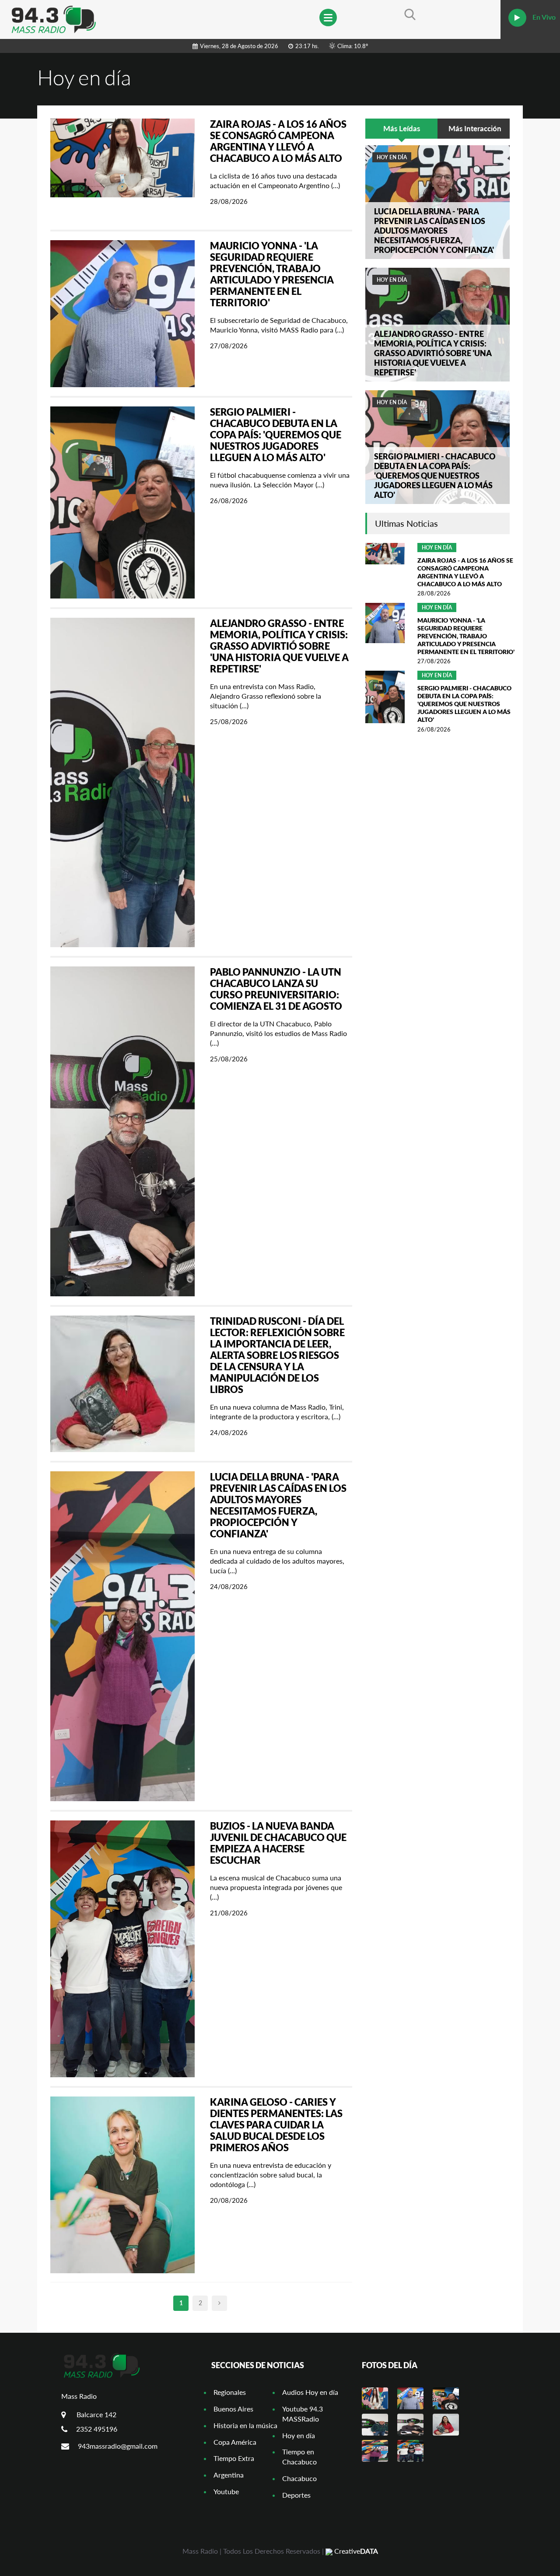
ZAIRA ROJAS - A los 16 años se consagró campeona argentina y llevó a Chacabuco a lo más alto (278, 141)
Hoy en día (392, 157)
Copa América (235, 2442)
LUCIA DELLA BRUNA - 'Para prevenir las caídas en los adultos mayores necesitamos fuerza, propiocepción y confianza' (278, 1505)
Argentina (229, 2475)
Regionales (230, 2392)
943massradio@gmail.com (118, 2446)
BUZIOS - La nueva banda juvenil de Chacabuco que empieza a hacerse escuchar (278, 1843)
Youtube (226, 2491)
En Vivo (543, 17)
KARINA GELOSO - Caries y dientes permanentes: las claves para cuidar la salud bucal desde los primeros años (276, 2125)
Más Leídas (402, 128)
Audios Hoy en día (310, 2392)
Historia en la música (245, 2425)
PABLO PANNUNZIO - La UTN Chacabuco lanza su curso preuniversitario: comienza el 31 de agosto (276, 989)
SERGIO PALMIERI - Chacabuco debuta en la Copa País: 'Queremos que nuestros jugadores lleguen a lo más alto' (276, 435)
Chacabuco (299, 2478)
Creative (355, 2551)
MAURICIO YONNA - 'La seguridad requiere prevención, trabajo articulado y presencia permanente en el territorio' (272, 274)
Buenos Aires (233, 2409)
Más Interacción (475, 128)
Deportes (296, 2495)
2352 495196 (97, 2429)
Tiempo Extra (234, 2458)
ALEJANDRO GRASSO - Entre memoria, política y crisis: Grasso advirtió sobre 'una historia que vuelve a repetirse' (279, 646)
